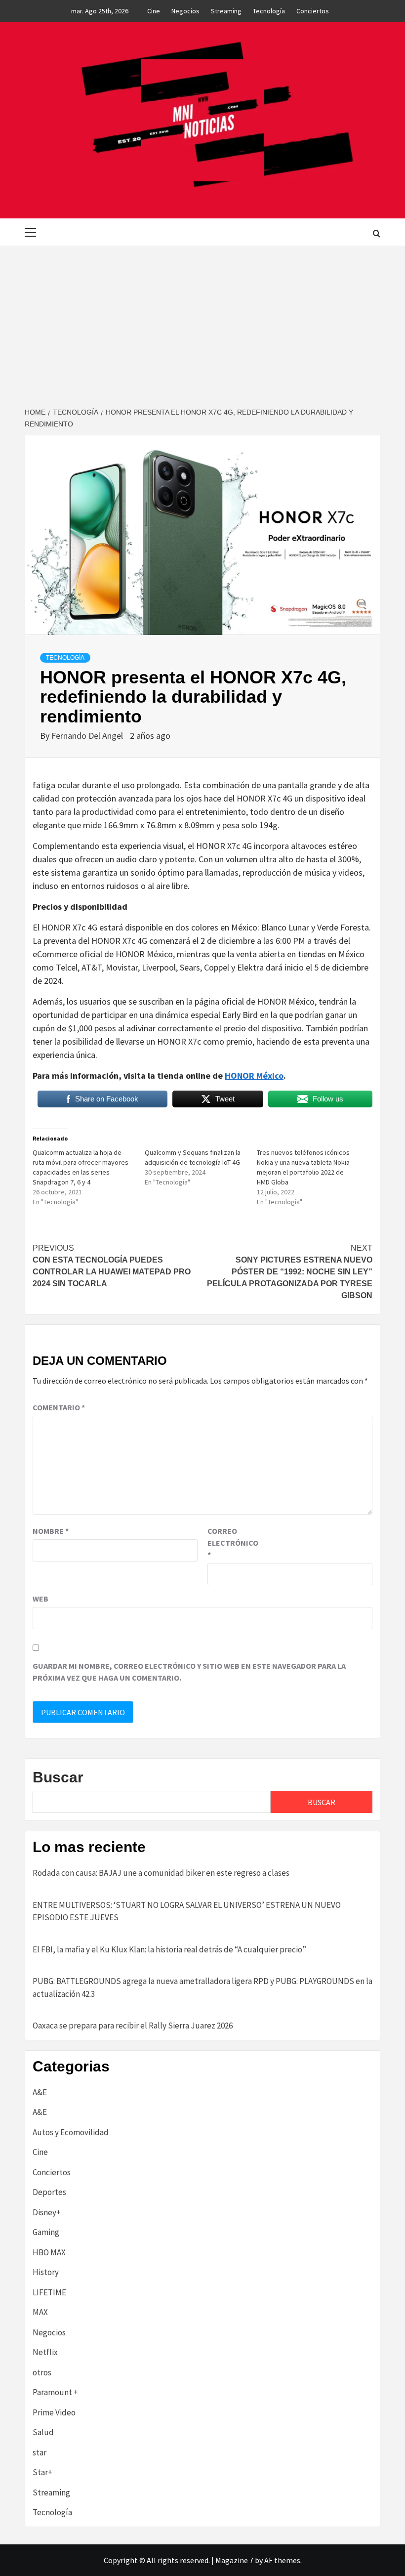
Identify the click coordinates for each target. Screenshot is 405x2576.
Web (40, 1599)
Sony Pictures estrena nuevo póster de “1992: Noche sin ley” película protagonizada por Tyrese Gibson (290, 1272)
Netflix (45, 2352)
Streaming (226, 11)
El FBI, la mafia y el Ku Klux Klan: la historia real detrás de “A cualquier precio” (169, 1949)
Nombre (51, 1531)
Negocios (185, 11)
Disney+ (47, 2212)
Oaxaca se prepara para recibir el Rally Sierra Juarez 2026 (133, 2026)
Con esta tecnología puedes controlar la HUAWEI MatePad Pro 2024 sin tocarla (112, 1266)
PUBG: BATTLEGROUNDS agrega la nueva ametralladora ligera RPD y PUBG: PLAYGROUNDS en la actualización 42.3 (202, 1987)
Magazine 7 (234, 2560)
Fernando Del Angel (88, 736)
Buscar (58, 1777)
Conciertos (313, 11)
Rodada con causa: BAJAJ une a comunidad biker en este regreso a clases (161, 1873)
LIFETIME (49, 2292)
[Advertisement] (202, 320)
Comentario (59, 1407)
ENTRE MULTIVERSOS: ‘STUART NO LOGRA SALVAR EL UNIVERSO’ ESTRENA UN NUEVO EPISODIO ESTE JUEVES (187, 1911)
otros (42, 2372)
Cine (154, 11)
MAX (40, 2312)
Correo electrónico (232, 1543)
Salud (43, 2432)
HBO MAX (49, 2252)
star (40, 2452)
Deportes (49, 2192)
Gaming (46, 2232)
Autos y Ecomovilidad (71, 2132)
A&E (40, 2092)
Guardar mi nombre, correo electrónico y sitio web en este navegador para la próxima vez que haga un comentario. (189, 1672)
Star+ (42, 2472)
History (46, 2272)
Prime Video (54, 2412)
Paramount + (55, 2392)
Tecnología (269, 11)
